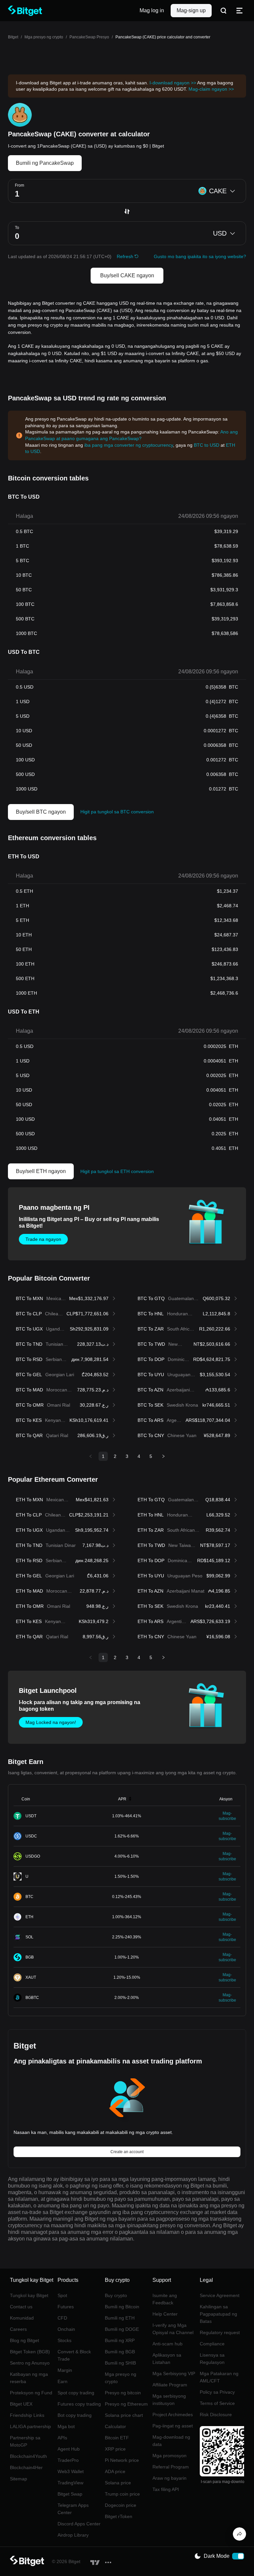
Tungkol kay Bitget (29, 2295)
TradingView (70, 2483)
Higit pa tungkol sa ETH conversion (117, 1171)
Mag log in (152, 10)
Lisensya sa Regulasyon (212, 2359)
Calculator (115, 2426)
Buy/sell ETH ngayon (41, 1171)
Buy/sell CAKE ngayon (127, 275)
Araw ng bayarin (169, 2478)
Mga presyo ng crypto (44, 37)
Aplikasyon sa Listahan (167, 2359)
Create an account (127, 2152)
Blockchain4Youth (28, 2456)
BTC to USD (207, 445)
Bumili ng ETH (120, 2318)
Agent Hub (69, 2449)
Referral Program (171, 2467)
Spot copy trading (76, 2393)
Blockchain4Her (26, 2467)
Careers (18, 2329)
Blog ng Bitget (24, 2340)
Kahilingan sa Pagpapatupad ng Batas (218, 2314)
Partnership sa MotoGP (25, 2441)
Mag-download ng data (171, 2441)
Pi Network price (122, 2460)
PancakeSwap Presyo (89, 37)
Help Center (165, 2314)
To (17, 228)
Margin (65, 2370)
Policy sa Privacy (217, 2392)
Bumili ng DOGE (122, 2329)
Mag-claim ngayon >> (211, 89)
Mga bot (66, 2426)
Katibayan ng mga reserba (29, 2378)
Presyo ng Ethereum (126, 2404)
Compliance (212, 2344)
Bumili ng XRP (120, 2340)
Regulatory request (220, 2332)
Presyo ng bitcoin (123, 2393)
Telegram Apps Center (73, 2509)
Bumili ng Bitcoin (122, 2307)
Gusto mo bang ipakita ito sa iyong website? (200, 256)
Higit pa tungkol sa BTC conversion (117, 812)
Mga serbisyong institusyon (169, 2400)
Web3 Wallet (71, 2471)
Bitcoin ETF (117, 2438)
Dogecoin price (121, 2505)
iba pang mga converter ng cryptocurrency (129, 445)
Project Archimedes (173, 2415)
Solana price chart (124, 2415)
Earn (63, 2381)
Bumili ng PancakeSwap (45, 163)
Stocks (64, 2340)
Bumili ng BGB (120, 2352)
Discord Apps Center (79, 2524)
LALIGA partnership (30, 2426)
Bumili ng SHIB (120, 2363)
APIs (62, 2438)
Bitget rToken (119, 2516)
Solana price (118, 2483)
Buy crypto (116, 2295)
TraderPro (68, 2460)
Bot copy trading (75, 2415)
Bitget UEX (21, 2404)
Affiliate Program (170, 2385)
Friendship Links (27, 2415)
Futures (66, 2307)
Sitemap (19, 2479)
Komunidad (22, 2318)
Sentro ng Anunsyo (30, 2363)
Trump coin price (122, 2494)
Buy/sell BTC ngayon (41, 812)
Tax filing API (166, 2489)
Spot (62, 2295)
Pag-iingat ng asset (173, 2426)
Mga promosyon (169, 2456)
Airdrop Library (73, 2535)
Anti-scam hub (168, 2344)
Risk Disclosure (216, 2415)
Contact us (21, 2307)
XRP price (115, 2449)
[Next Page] (163, 1456)
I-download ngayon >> (173, 83)
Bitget (13, 37)
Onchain (66, 2329)
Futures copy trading (79, 2404)
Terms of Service (217, 2403)
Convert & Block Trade (74, 2355)
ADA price (115, 2471)
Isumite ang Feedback (165, 2299)
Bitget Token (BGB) (30, 2352)
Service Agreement (220, 2295)
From (20, 185)
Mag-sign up (191, 10)
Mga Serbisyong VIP (174, 2373)
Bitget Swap (70, 2494)
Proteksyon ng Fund (31, 2393)
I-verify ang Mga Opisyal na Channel (173, 2329)
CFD (62, 2318)
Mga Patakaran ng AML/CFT (219, 2377)
